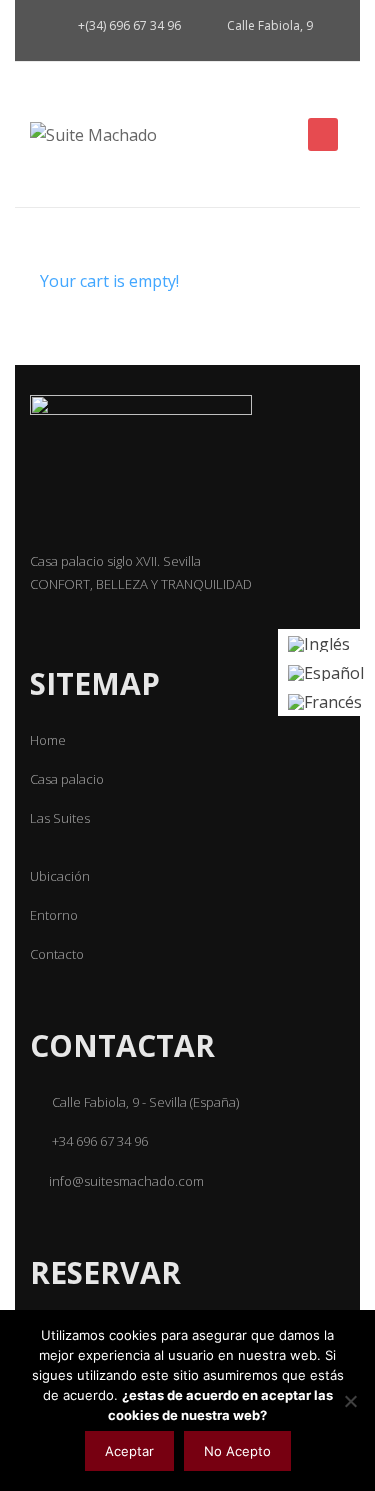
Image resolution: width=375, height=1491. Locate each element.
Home (48, 740)
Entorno (54, 915)
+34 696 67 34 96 (98, 1141)
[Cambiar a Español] (326, 672)
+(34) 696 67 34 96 (128, 25)
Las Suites (60, 818)
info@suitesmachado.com (126, 1181)
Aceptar (129, 1451)
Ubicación (60, 876)
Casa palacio (67, 779)
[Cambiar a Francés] (326, 701)
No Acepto (237, 1451)
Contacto (57, 954)
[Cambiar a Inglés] (326, 643)
